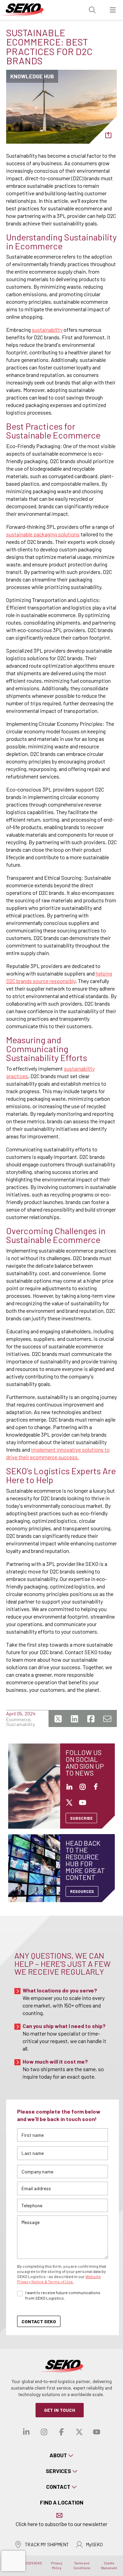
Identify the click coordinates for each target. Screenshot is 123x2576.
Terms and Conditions (82, 2565)
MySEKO (94, 2544)
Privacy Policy (57, 2565)
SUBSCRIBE (81, 1818)
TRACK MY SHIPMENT (47, 2544)
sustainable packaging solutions (43, 534)
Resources (82, 1891)
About (58, 2455)
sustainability (47, 330)
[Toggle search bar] (92, 10)
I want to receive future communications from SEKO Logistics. (63, 2295)
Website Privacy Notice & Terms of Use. (59, 2279)
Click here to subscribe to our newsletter (61, 2524)
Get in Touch (60, 2410)
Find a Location (62, 2502)
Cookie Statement (109, 2565)
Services (58, 2471)
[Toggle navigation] (113, 10)
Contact (58, 2487)
